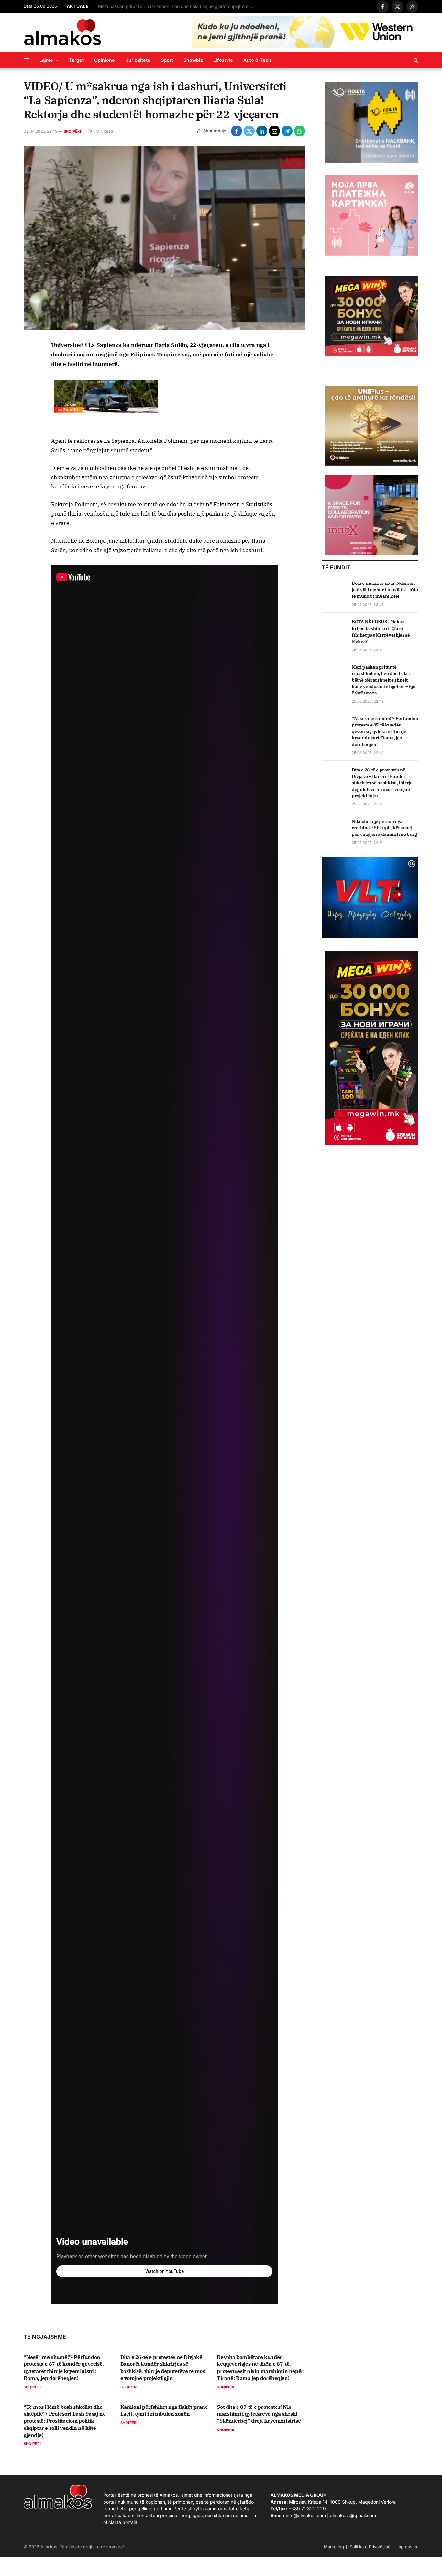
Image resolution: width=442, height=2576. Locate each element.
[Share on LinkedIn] (262, 131)
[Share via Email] (274, 131)
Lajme (46, 60)
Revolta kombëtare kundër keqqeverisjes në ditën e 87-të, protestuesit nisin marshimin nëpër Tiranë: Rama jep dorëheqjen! (260, 2368)
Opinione (105, 60)
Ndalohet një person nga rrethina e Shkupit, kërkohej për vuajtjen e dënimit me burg (384, 828)
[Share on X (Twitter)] (249, 131)
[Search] (415, 60)
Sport (167, 60)
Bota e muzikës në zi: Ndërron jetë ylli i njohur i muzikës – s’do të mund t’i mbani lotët (385, 590)
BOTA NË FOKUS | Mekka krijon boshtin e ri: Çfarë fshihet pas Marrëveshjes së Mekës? (381, 631)
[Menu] (27, 60)
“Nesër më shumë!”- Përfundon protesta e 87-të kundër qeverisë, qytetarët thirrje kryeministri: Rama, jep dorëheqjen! (64, 2368)
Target (76, 60)
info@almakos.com (306, 2515)
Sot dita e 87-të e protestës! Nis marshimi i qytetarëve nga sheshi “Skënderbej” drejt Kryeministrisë (259, 2414)
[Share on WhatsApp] (300, 131)
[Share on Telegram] (287, 131)
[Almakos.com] (62, 32)
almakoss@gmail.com (353, 2515)
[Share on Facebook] (237, 131)
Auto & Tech (257, 60)
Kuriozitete (138, 60)
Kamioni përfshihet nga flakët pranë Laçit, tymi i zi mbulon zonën (164, 2410)
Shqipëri (72, 131)
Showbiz (193, 60)
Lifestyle (223, 60)
